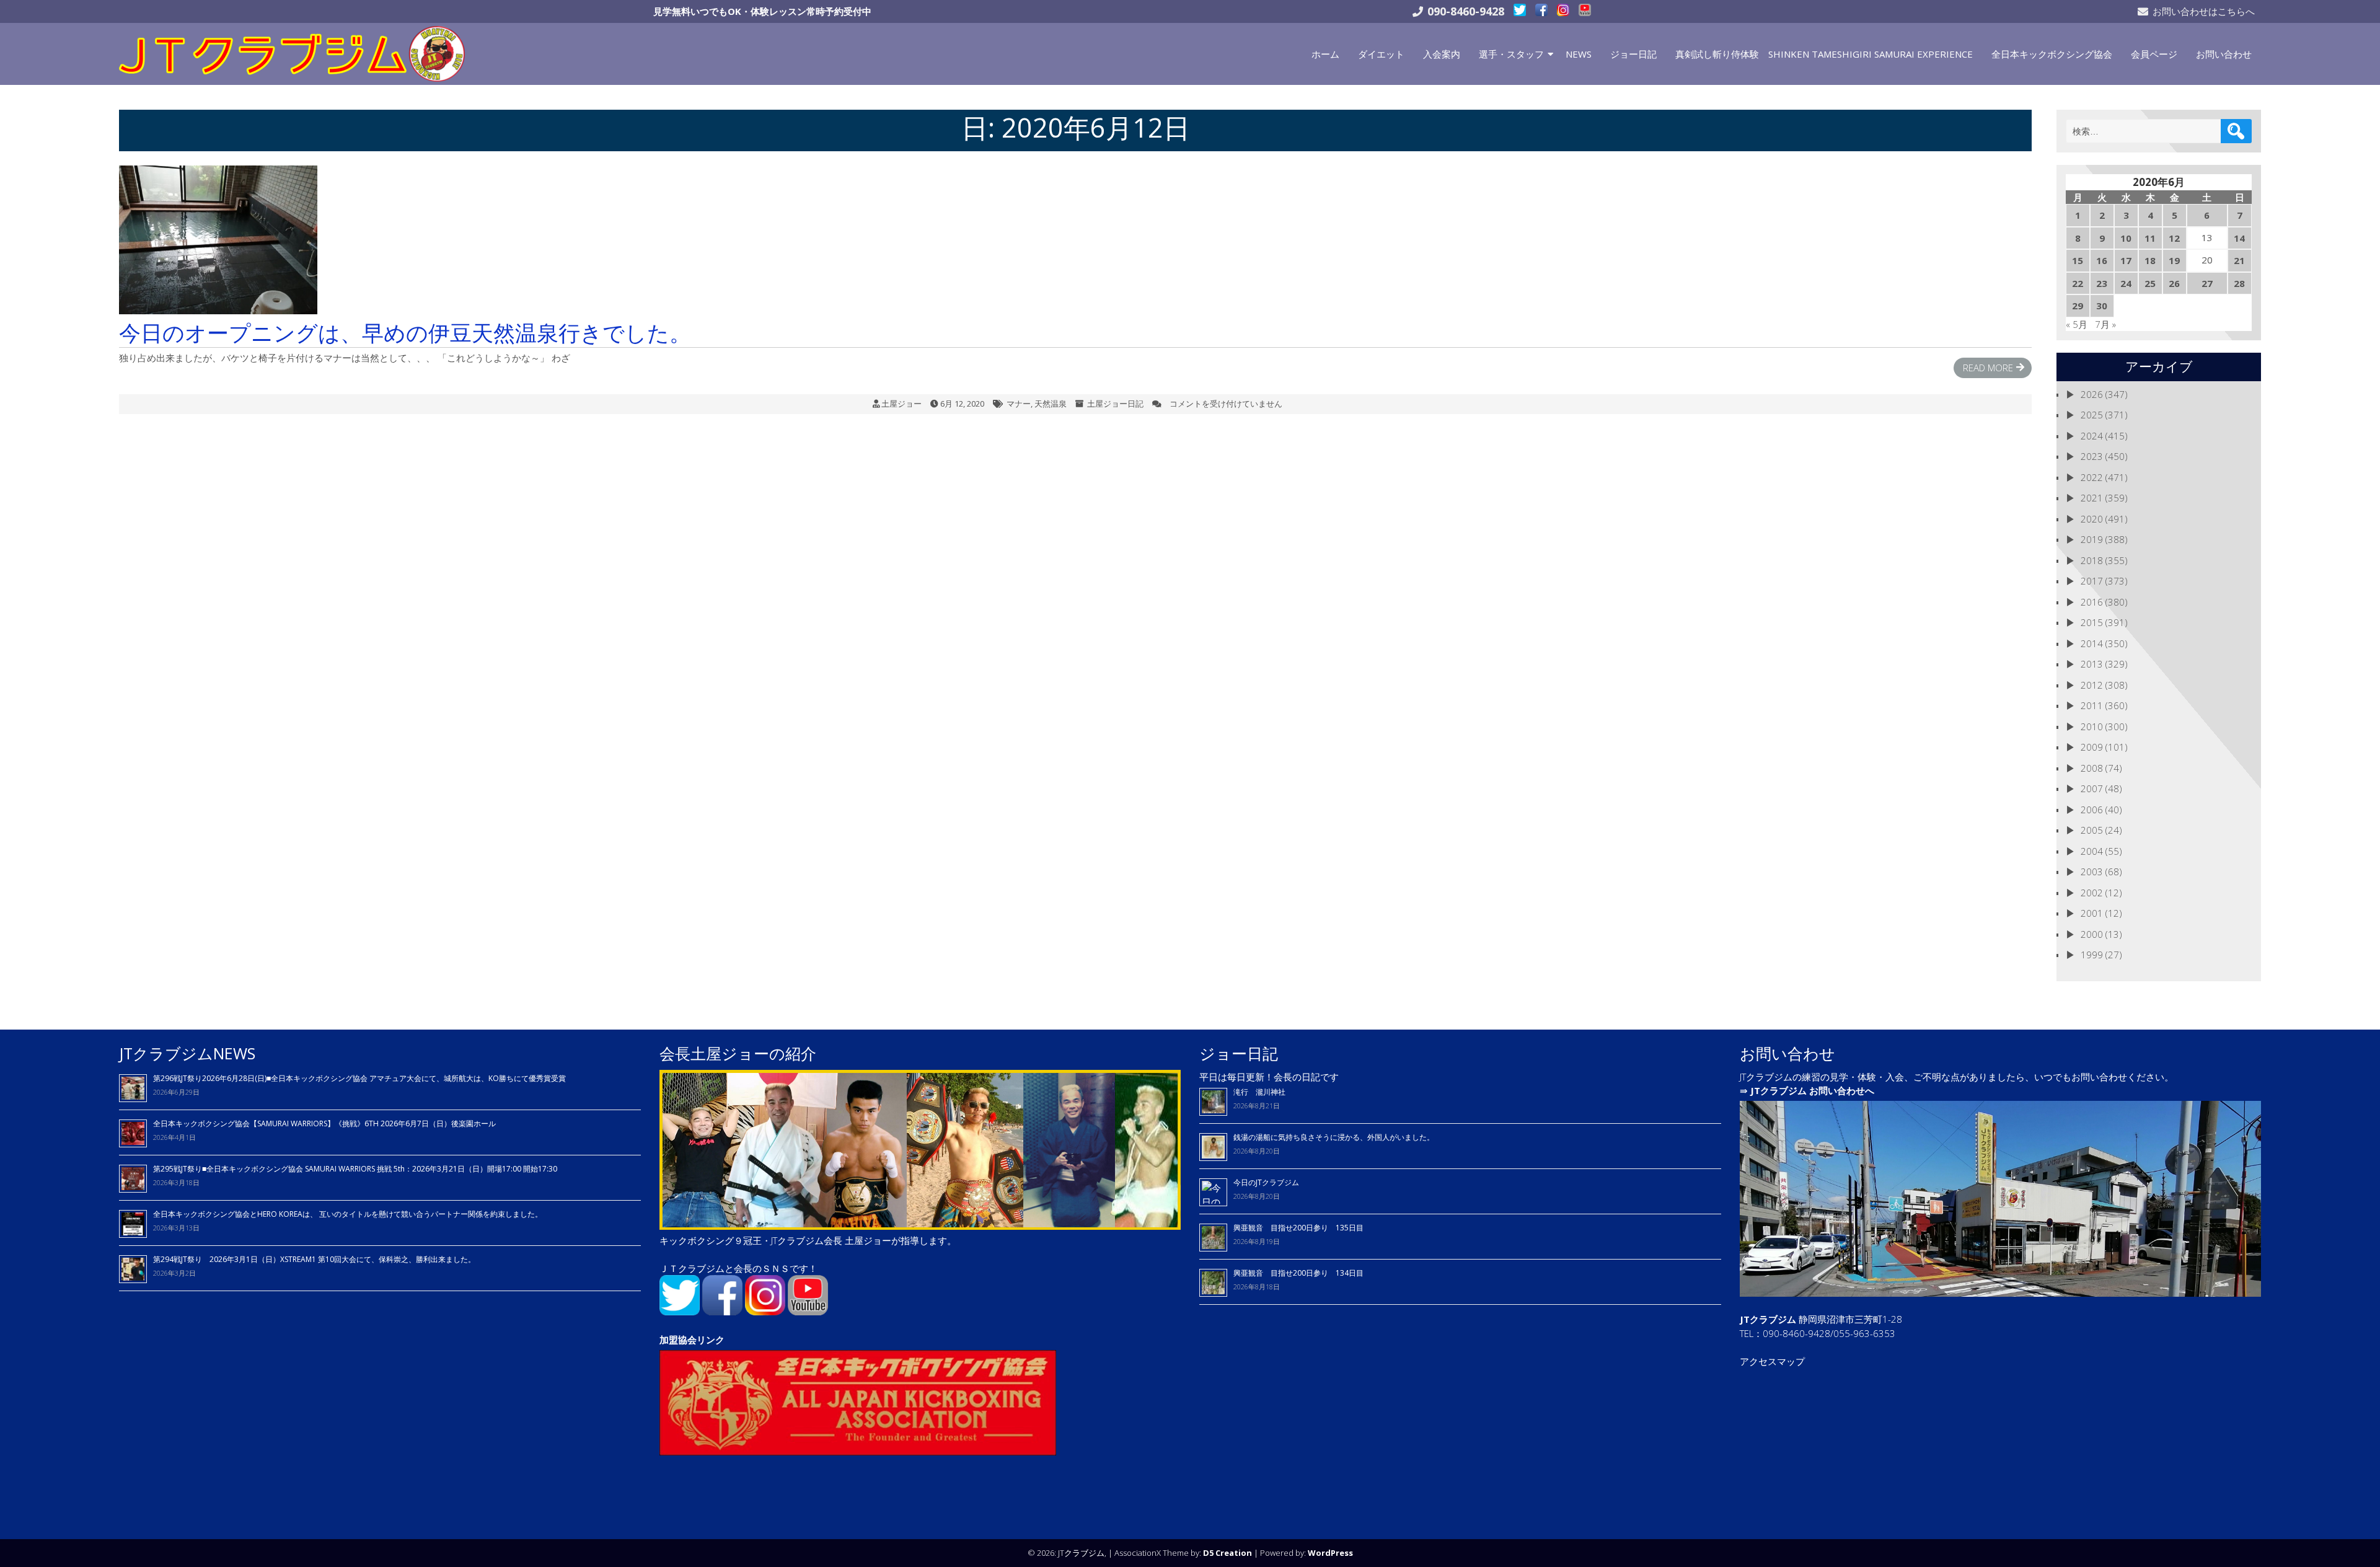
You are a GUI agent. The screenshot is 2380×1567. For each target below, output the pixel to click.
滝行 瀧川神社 (1259, 1092)
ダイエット (1381, 54)
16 (2102, 260)
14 (2239, 238)
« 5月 (2077, 324)
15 (2078, 260)
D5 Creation (1227, 1553)
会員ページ (2154, 54)
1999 (2092, 955)
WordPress (1330, 1553)
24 (2126, 283)
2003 (2092, 872)
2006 (2092, 810)
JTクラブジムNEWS (187, 1053)
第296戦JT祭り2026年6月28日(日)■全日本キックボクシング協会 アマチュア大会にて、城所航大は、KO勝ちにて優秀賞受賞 (359, 1078)
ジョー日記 (1633, 54)
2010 (2092, 726)
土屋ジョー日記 (1115, 404)
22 (2078, 283)
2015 (2092, 622)
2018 (2092, 560)
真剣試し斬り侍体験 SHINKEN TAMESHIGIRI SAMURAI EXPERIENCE (1824, 54)
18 (2150, 260)
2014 (2092, 643)
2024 (2092, 436)
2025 (2092, 415)
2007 (2092, 788)
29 (2078, 306)
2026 (2092, 394)
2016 (2092, 602)
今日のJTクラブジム (1266, 1182)
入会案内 (1442, 54)
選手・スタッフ (1511, 54)
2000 (2092, 934)
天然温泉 (1051, 404)
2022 (2092, 477)
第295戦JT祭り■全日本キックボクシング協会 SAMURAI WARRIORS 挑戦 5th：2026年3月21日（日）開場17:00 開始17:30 (355, 1169)
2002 (2092, 893)
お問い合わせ (2224, 54)
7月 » (2105, 324)
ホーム (1325, 54)
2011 (2092, 705)
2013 (2092, 664)
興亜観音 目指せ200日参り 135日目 (1298, 1228)
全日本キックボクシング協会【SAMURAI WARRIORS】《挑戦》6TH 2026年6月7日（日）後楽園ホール (324, 1123)
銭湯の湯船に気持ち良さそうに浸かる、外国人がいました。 (1334, 1137)
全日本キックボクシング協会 (2052, 54)
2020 (2092, 519)
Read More (1988, 368)
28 (2239, 283)
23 (2102, 283)
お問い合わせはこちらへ (2204, 11)
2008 (2092, 768)
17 (2126, 260)
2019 (2092, 539)
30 (2102, 306)
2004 (2092, 851)
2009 (2092, 747)
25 (2150, 283)
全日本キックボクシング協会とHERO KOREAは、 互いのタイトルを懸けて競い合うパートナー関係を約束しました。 (348, 1214)
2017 (2092, 581)
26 (2174, 283)
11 (2150, 238)
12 (2174, 238)
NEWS (1579, 54)
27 (2207, 283)
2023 (2092, 456)
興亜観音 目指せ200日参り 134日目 (1302, 1273)
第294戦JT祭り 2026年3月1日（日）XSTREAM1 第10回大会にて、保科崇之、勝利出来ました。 (314, 1259)
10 (2126, 238)
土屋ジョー (901, 404)
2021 (2092, 498)
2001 (2092, 913)
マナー (1019, 404)
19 (2174, 260)
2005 (2092, 830)
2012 (2092, 685)
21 (2239, 260)
